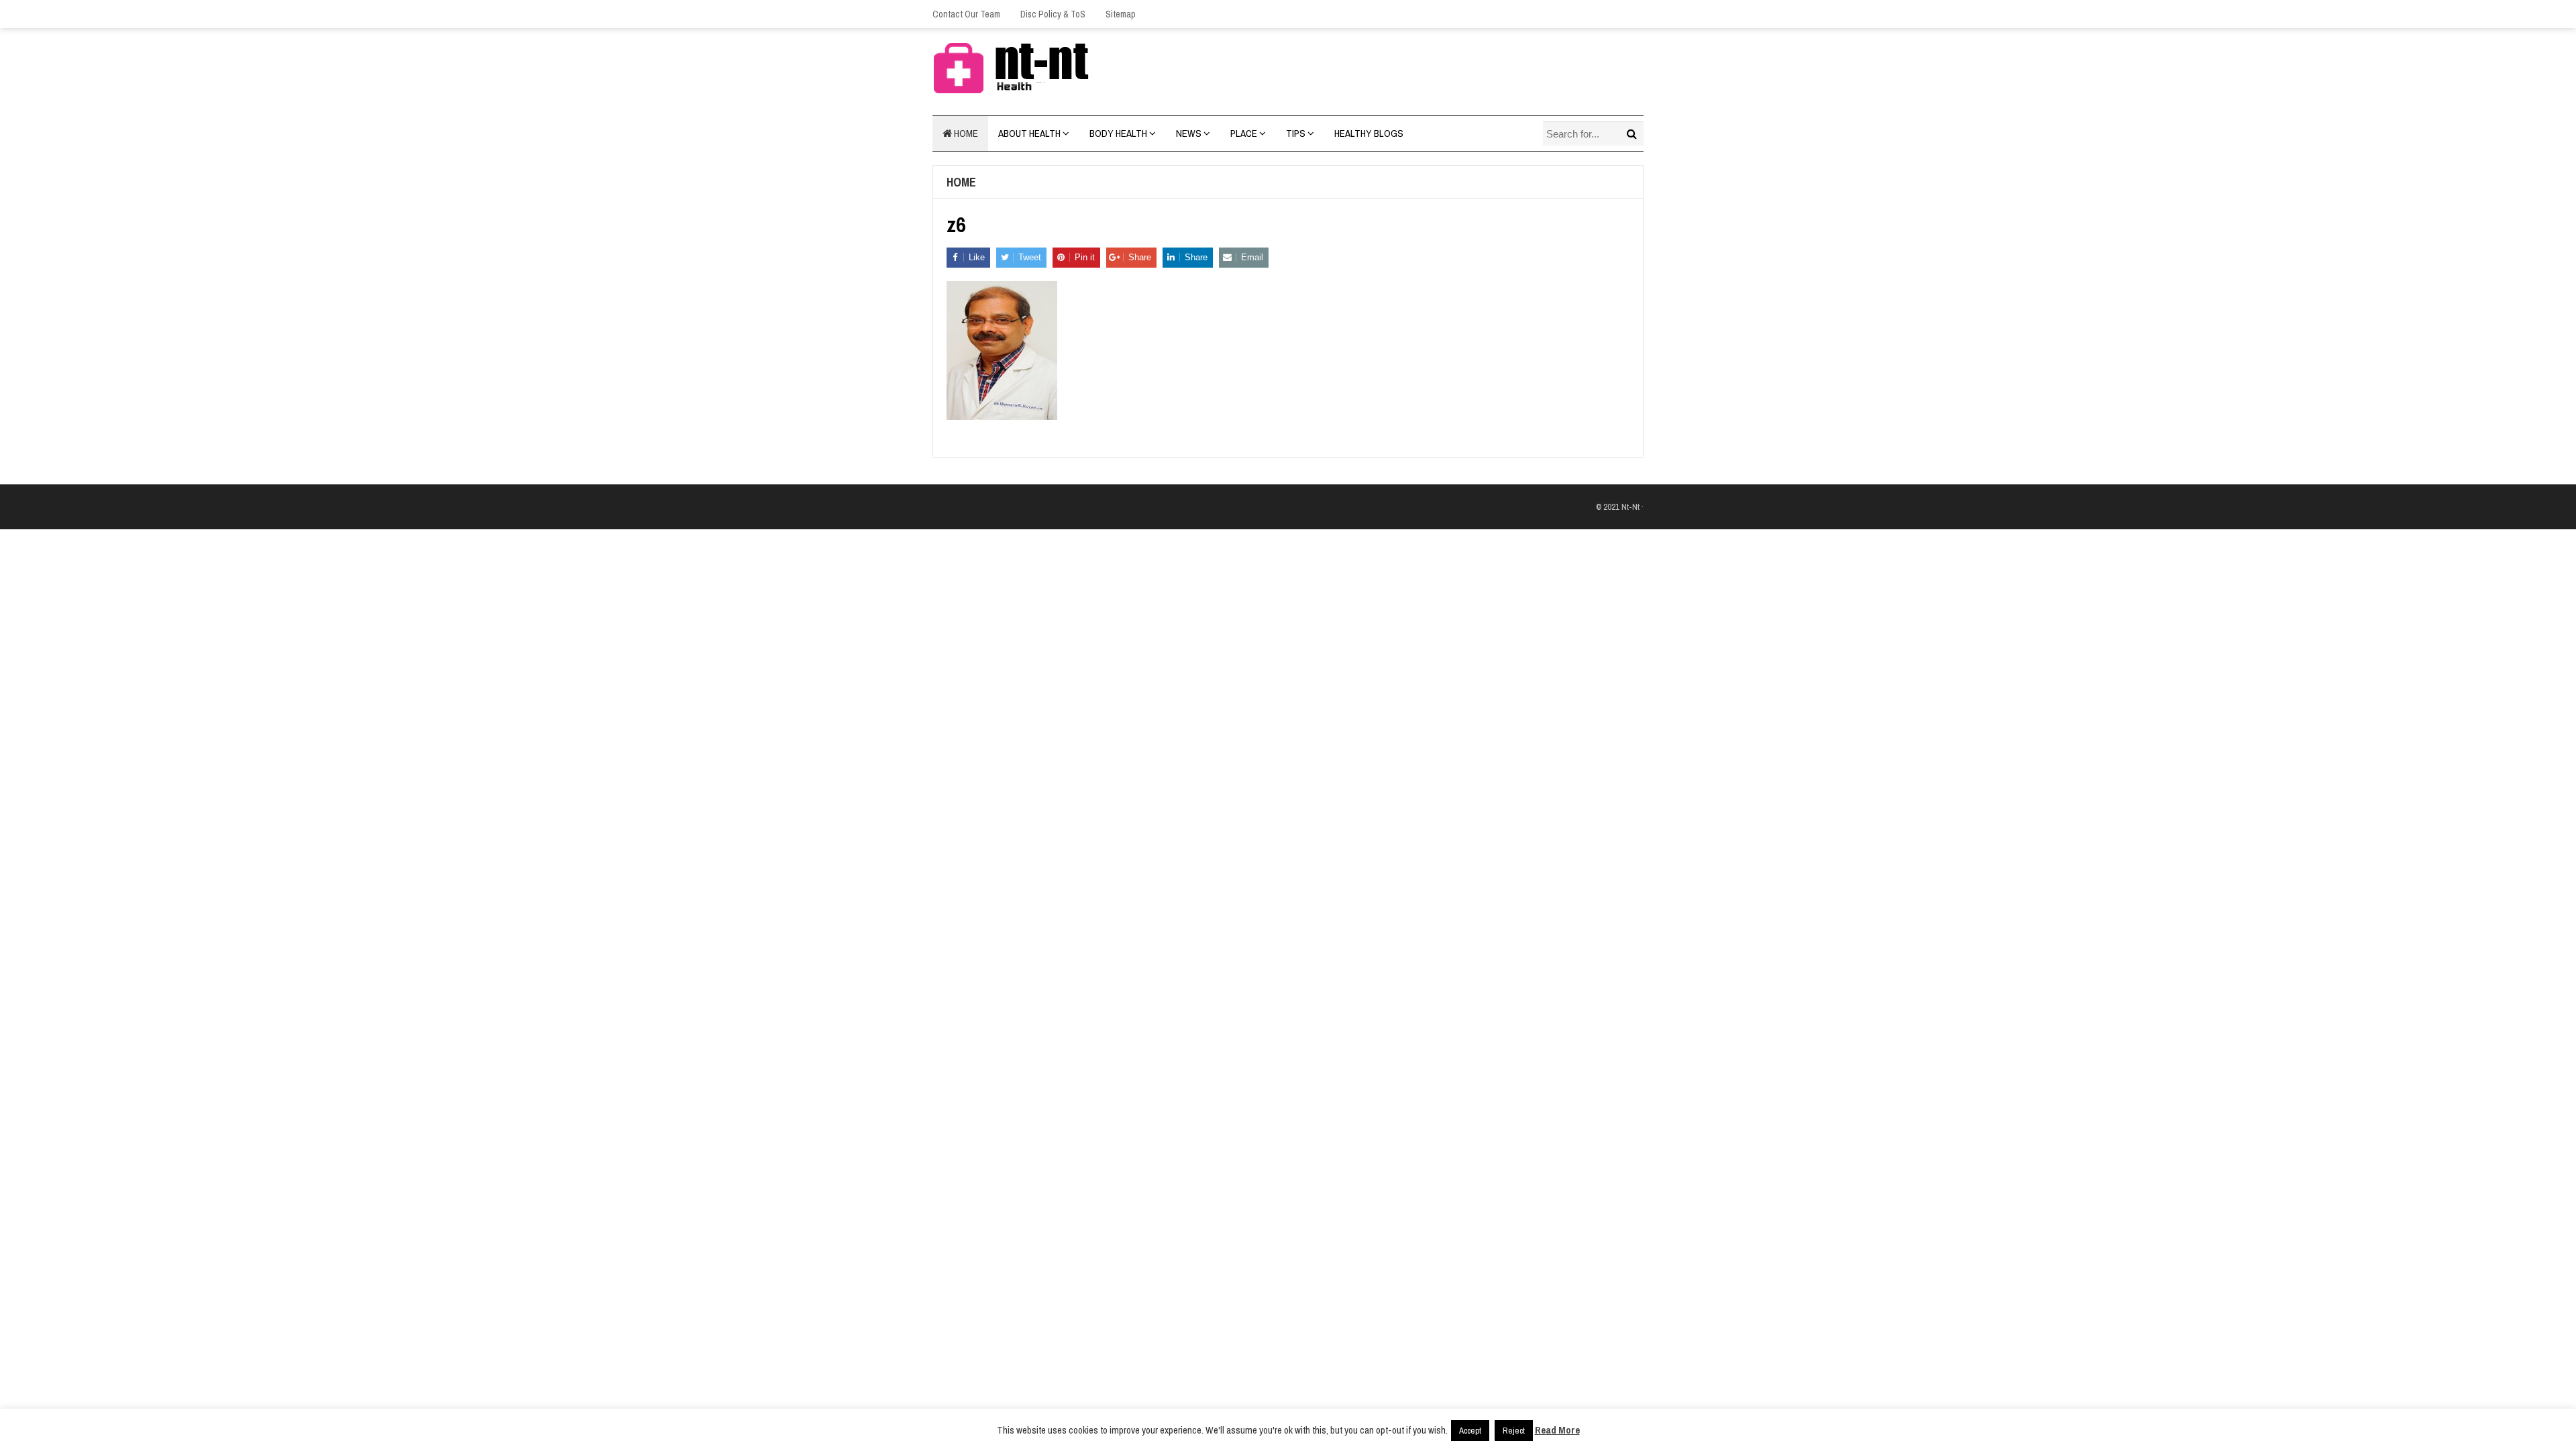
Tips (1296, 133)
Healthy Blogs (1369, 133)
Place (1244, 133)
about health (1029, 133)
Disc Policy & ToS (1053, 14)
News (1189, 133)
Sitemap (1121, 14)
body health (1118, 133)
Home (965, 133)
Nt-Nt (1630, 507)
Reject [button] (1514, 1431)
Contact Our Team (966, 14)
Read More (1557, 1430)
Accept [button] (1470, 1431)
